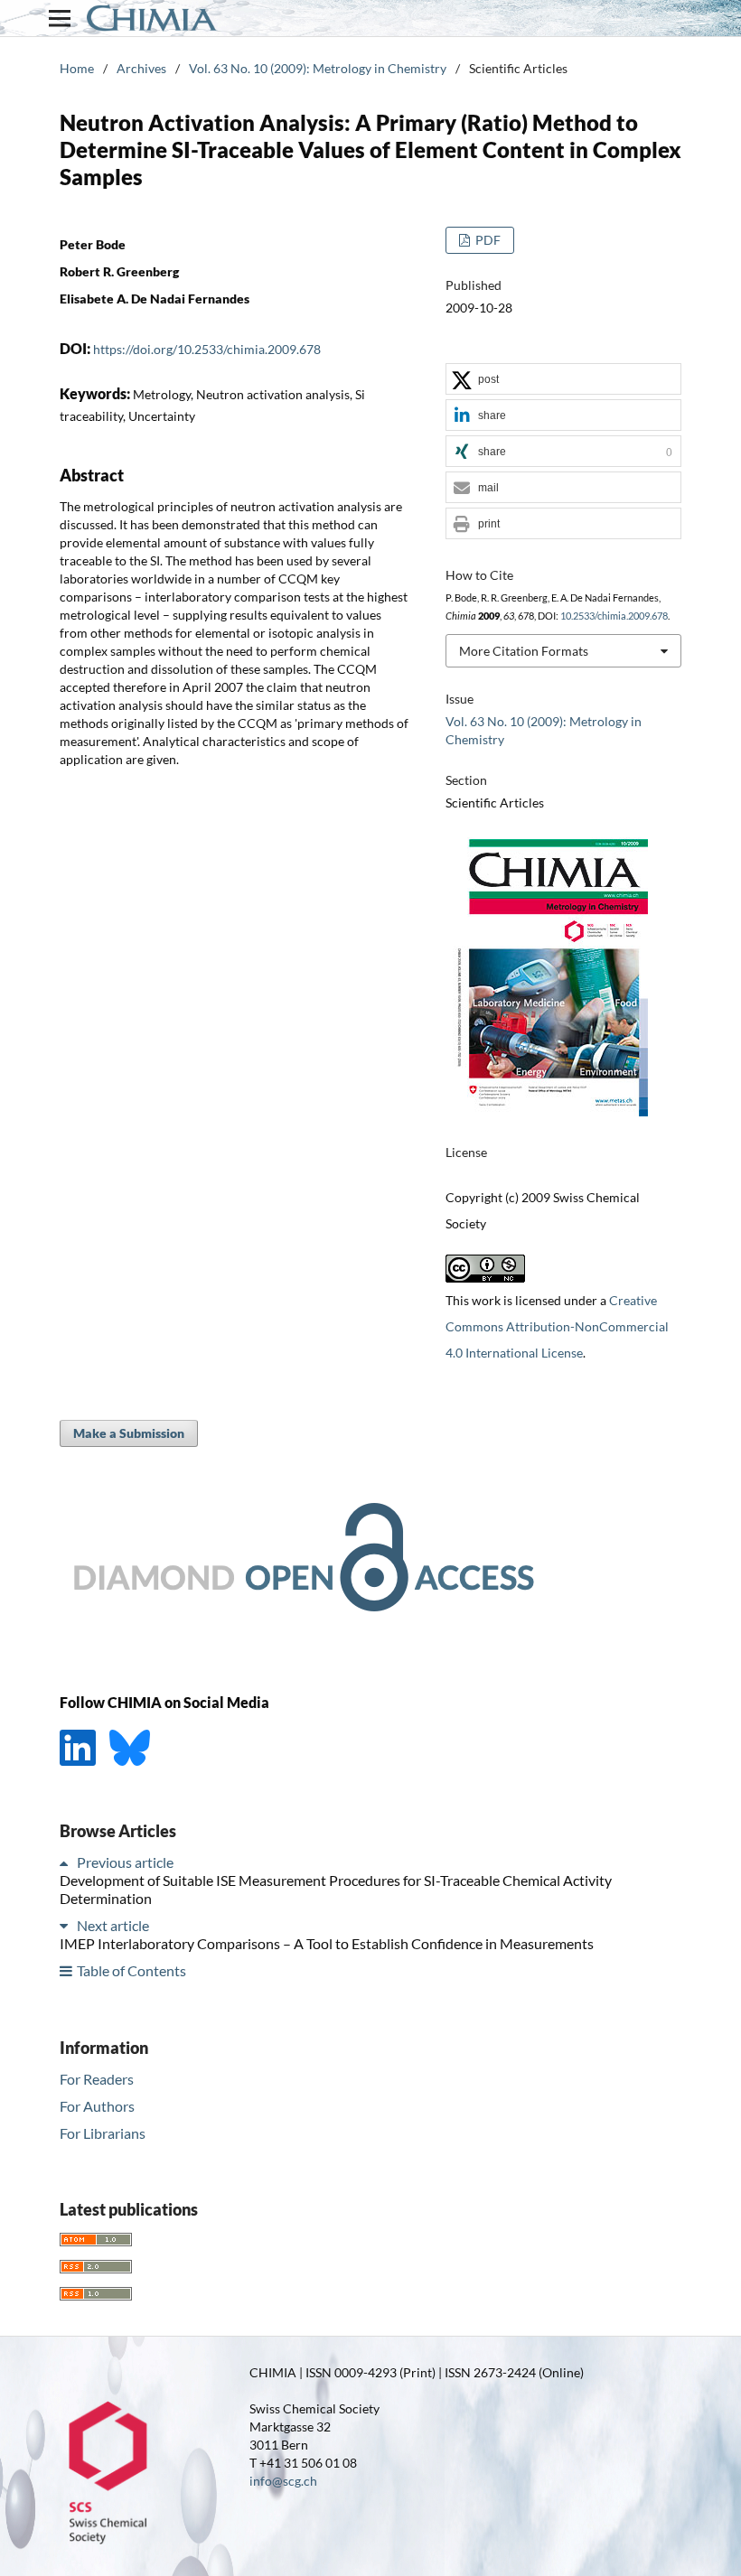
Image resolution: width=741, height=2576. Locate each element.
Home (77, 68)
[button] (563, 380)
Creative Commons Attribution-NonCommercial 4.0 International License (557, 1326)
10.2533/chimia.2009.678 (614, 616)
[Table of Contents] (67, 1970)
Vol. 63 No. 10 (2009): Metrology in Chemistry (318, 68)
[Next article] (67, 1925)
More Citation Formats (524, 651)
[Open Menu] (60, 18)
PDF (487, 240)
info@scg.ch (283, 2481)
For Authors (97, 2106)
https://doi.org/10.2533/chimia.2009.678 (207, 349)
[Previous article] (67, 1862)
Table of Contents (131, 1970)
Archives (141, 68)
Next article (113, 1925)
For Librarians (103, 2133)
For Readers (97, 2079)
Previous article (125, 1862)
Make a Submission (129, 1433)
